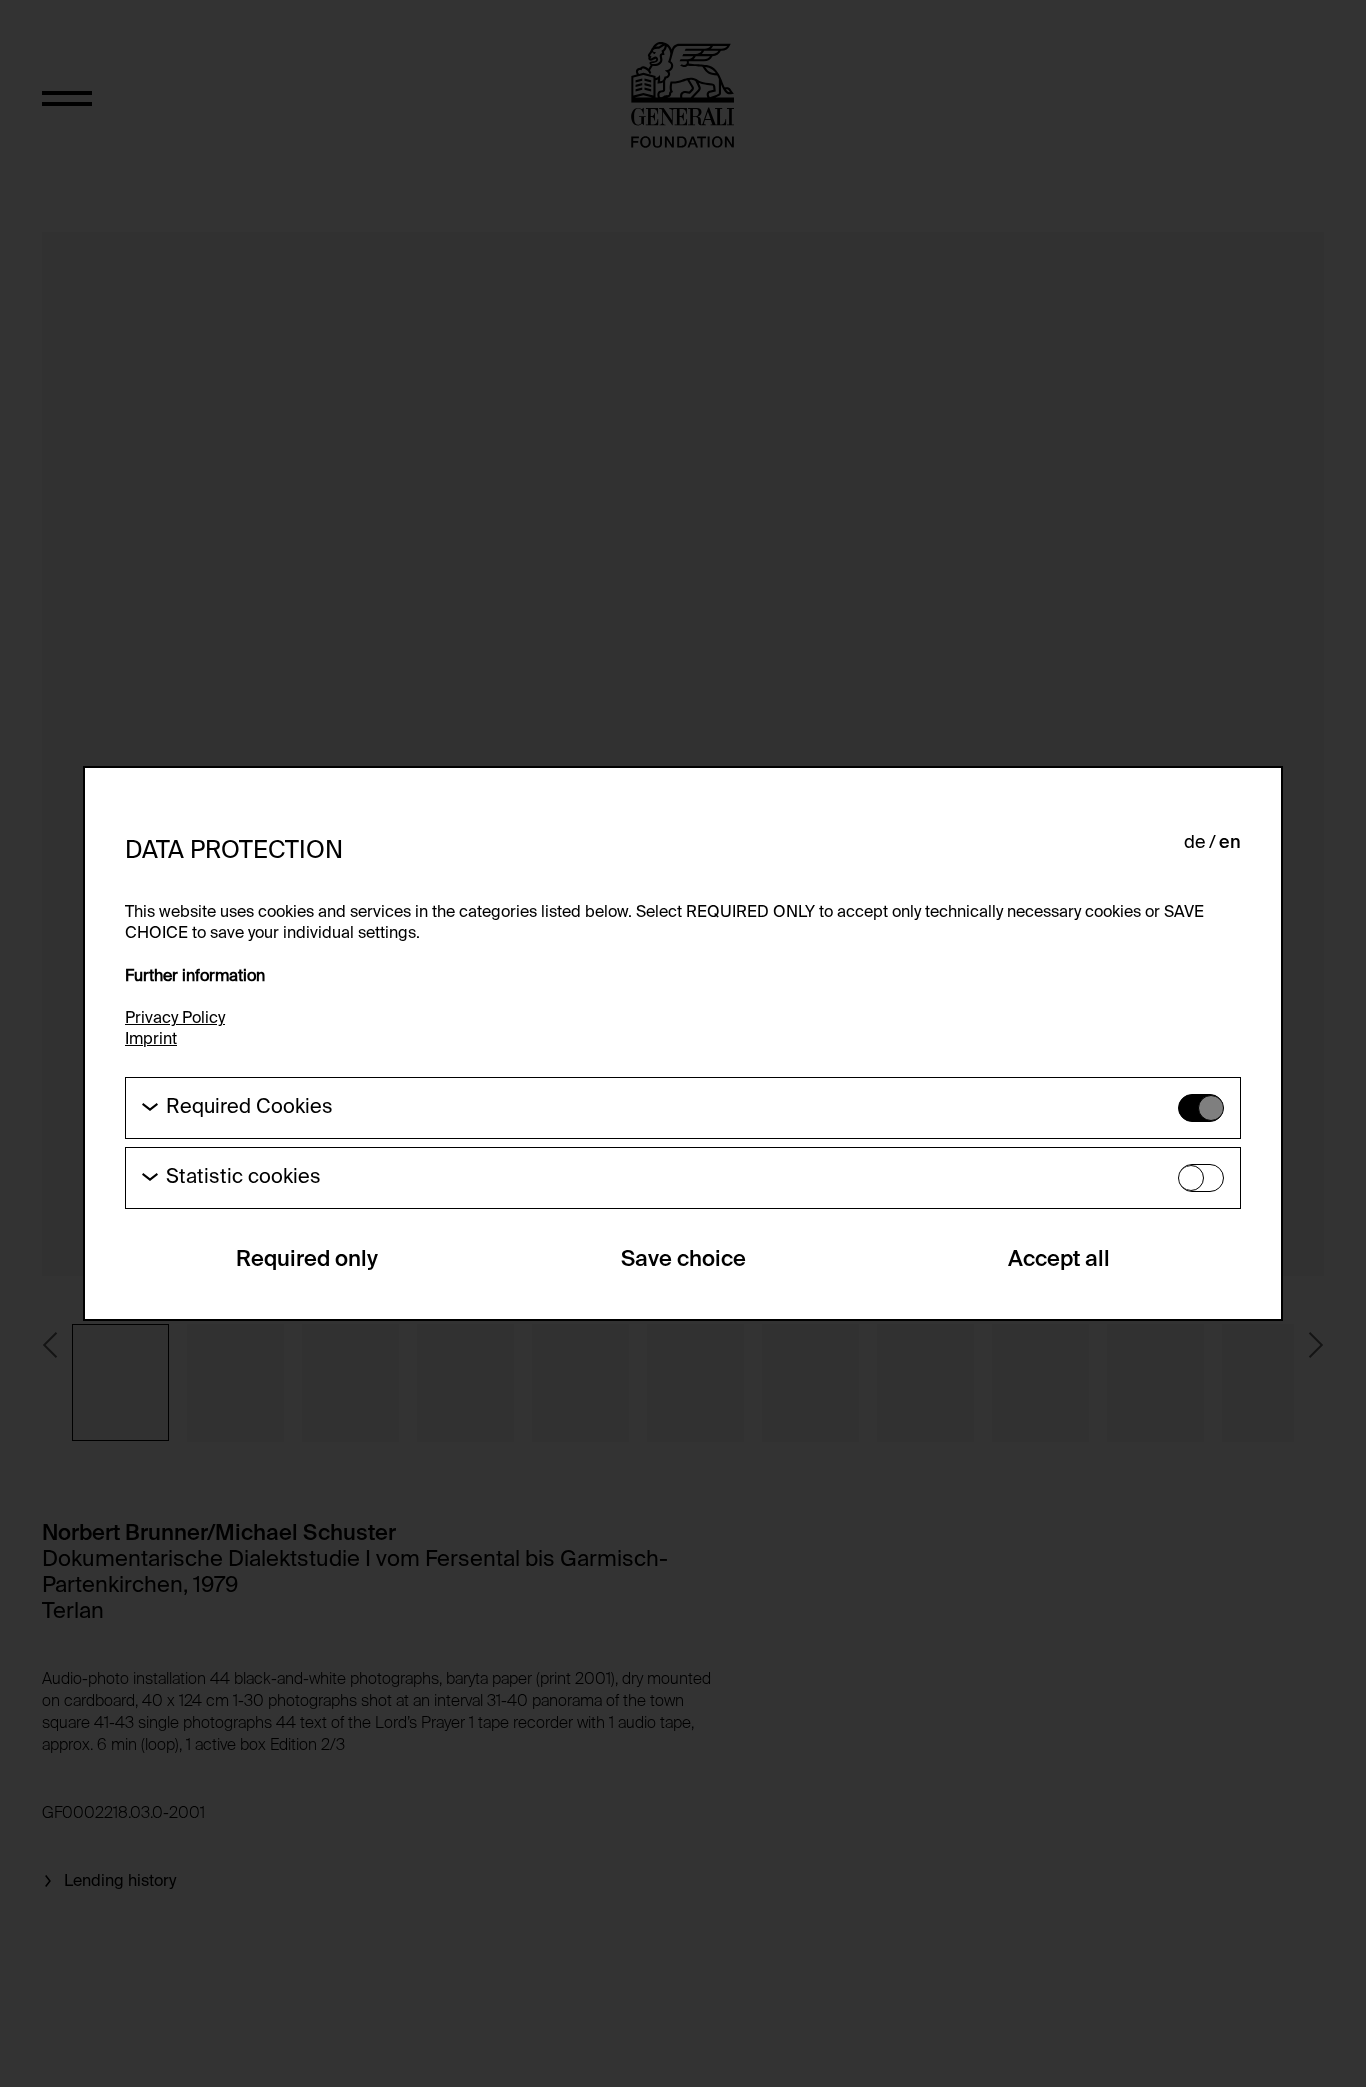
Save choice (683, 1260)
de (1194, 843)
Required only (307, 1260)
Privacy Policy (175, 1019)
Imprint (151, 1040)
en (1230, 843)
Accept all (1059, 1260)
